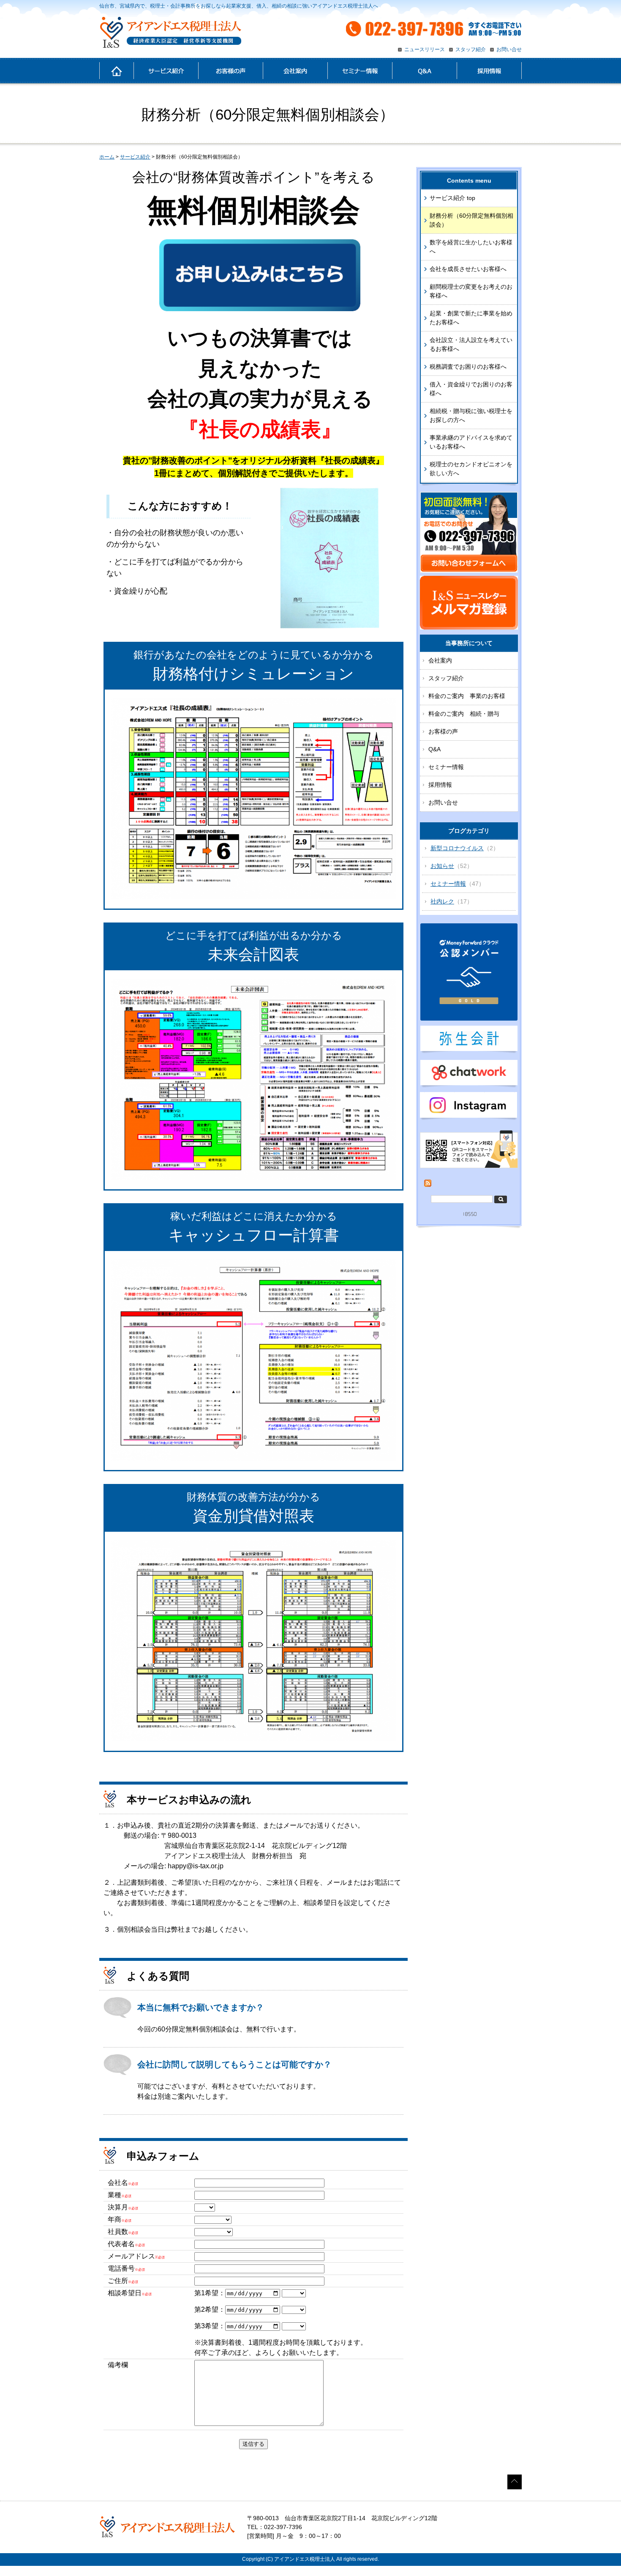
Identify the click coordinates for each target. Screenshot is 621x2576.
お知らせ (442, 866)
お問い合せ (509, 49)
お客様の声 (230, 71)
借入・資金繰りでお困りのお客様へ (471, 389)
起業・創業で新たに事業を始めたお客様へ (471, 318)
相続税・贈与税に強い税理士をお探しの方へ (471, 415)
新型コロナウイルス (457, 848)
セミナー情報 (360, 71)
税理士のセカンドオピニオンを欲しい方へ (471, 469)
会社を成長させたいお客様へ (468, 269)
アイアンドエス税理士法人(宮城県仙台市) (170, 33)
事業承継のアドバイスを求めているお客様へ (471, 442)
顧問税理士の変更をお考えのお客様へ (471, 291)
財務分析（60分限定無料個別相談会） (471, 220)
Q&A (424, 71)
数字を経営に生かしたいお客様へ (471, 247)
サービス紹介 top (452, 198)
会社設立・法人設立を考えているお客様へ (471, 344)
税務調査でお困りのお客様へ (468, 367)
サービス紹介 (166, 71)
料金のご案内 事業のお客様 (467, 696)
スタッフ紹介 (471, 49)
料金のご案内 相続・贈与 (464, 714)
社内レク (442, 901)
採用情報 (489, 71)
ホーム (116, 71)
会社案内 (295, 71)
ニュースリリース (425, 49)
